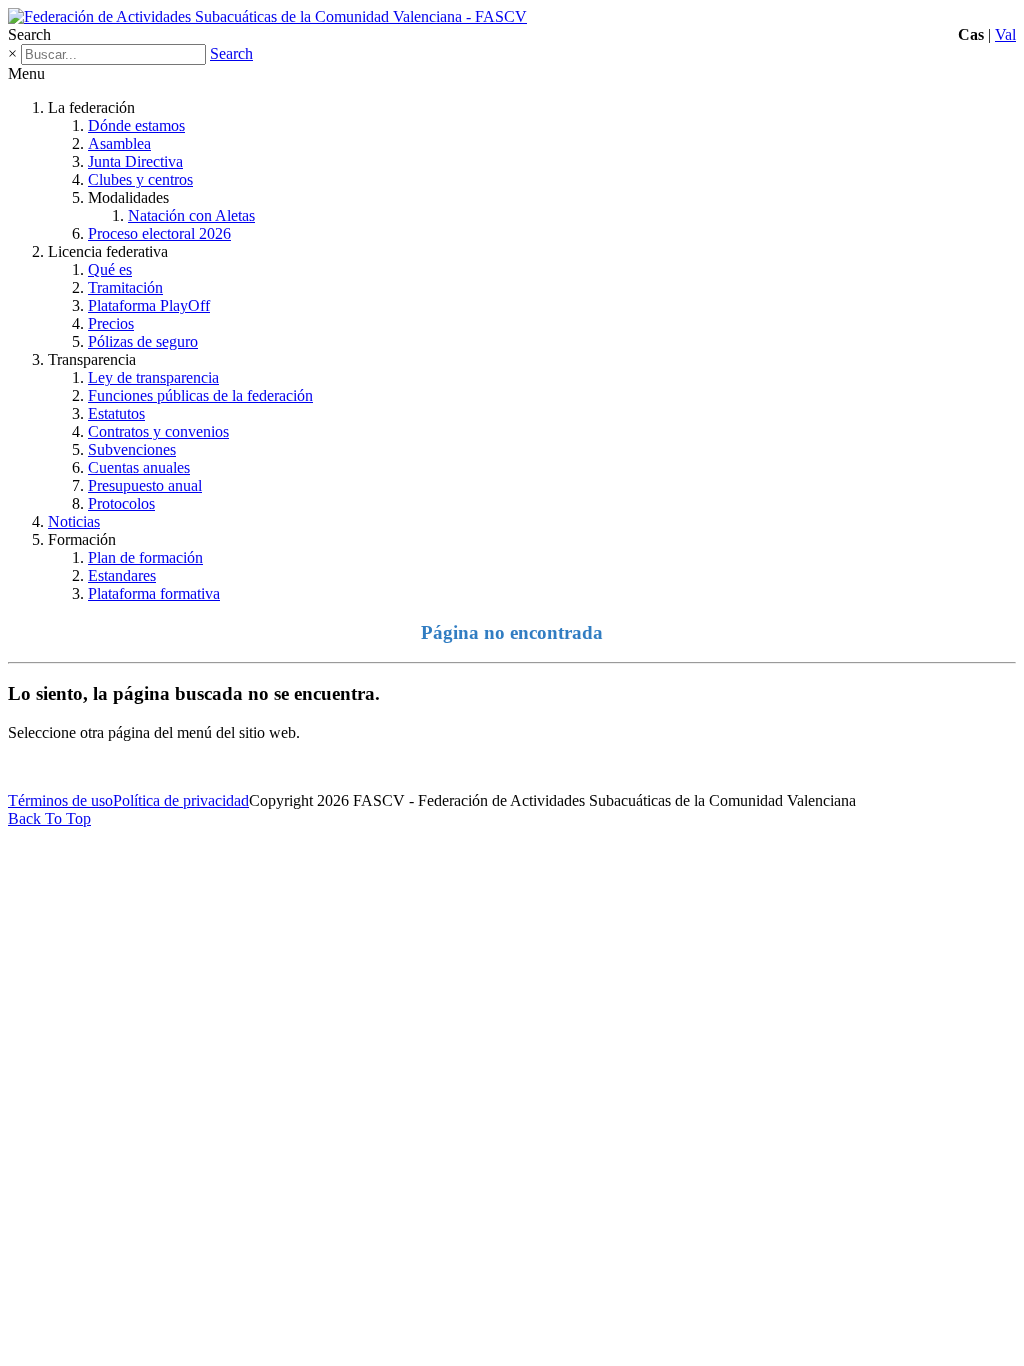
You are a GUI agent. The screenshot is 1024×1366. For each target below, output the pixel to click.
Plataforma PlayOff (149, 305)
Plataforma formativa (154, 593)
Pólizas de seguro (143, 341)
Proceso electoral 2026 (159, 233)
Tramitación (125, 287)
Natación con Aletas (191, 215)
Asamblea (119, 143)
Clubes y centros (140, 179)
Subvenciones (132, 449)
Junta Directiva (135, 161)
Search (231, 53)
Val (1005, 34)
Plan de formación (145, 557)
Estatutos (116, 413)
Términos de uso (60, 800)
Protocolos (121, 503)
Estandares (122, 575)
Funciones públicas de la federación (200, 395)
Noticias (74, 521)
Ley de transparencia (153, 377)
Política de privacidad (181, 800)
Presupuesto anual (145, 485)
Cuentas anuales (139, 467)
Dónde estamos (136, 125)
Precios (111, 323)
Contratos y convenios (158, 431)
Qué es (110, 269)
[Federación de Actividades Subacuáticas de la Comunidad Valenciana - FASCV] (267, 16)
